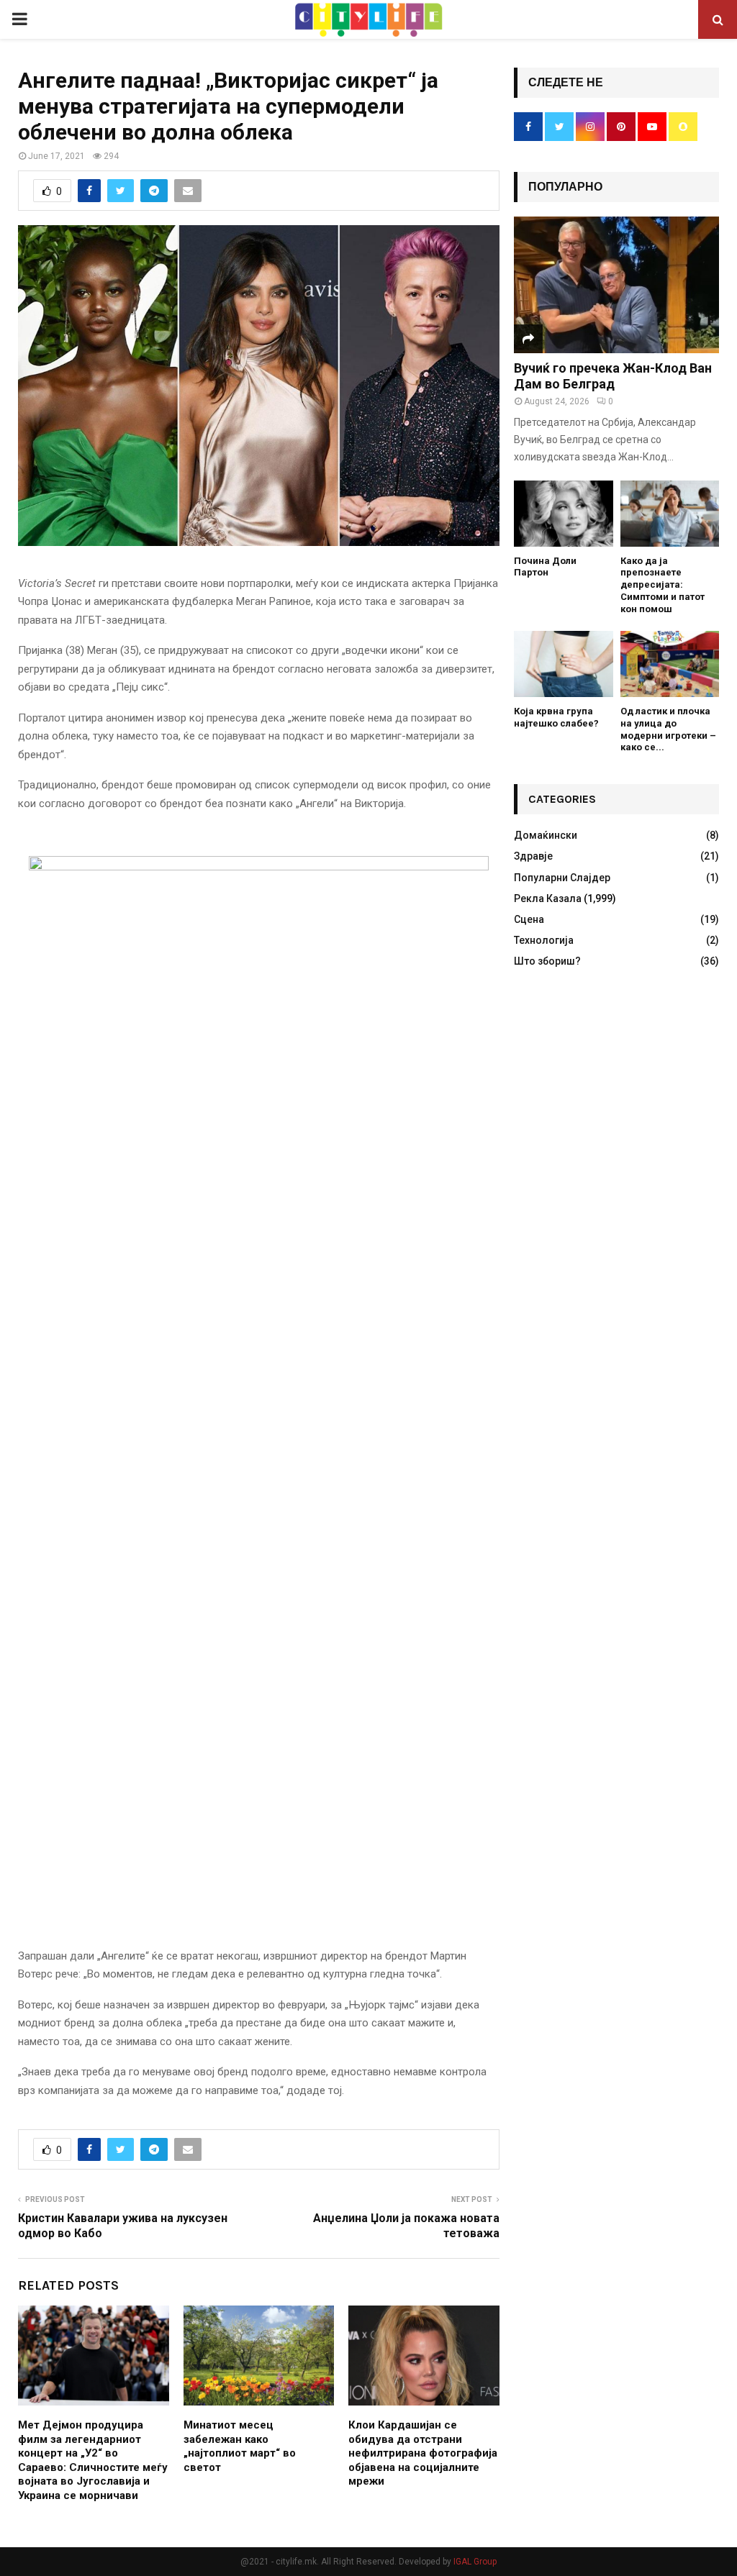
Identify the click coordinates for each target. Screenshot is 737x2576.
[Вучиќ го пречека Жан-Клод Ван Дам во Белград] (616, 285)
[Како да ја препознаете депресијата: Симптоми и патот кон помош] (670, 514)
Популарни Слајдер (562, 878)
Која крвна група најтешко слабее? (556, 717)
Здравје (533, 856)
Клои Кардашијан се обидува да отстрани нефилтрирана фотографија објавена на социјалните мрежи (423, 2453)
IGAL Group (475, 2562)
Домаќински (546, 835)
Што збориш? (547, 961)
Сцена (529, 919)
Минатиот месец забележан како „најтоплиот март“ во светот (240, 2446)
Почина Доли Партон (545, 567)
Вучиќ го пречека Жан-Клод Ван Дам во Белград (613, 376)
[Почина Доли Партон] (564, 514)
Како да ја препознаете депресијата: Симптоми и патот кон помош (663, 585)
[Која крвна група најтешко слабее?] (564, 664)
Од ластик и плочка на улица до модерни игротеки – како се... (668, 729)
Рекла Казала (548, 898)
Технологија (544, 940)
